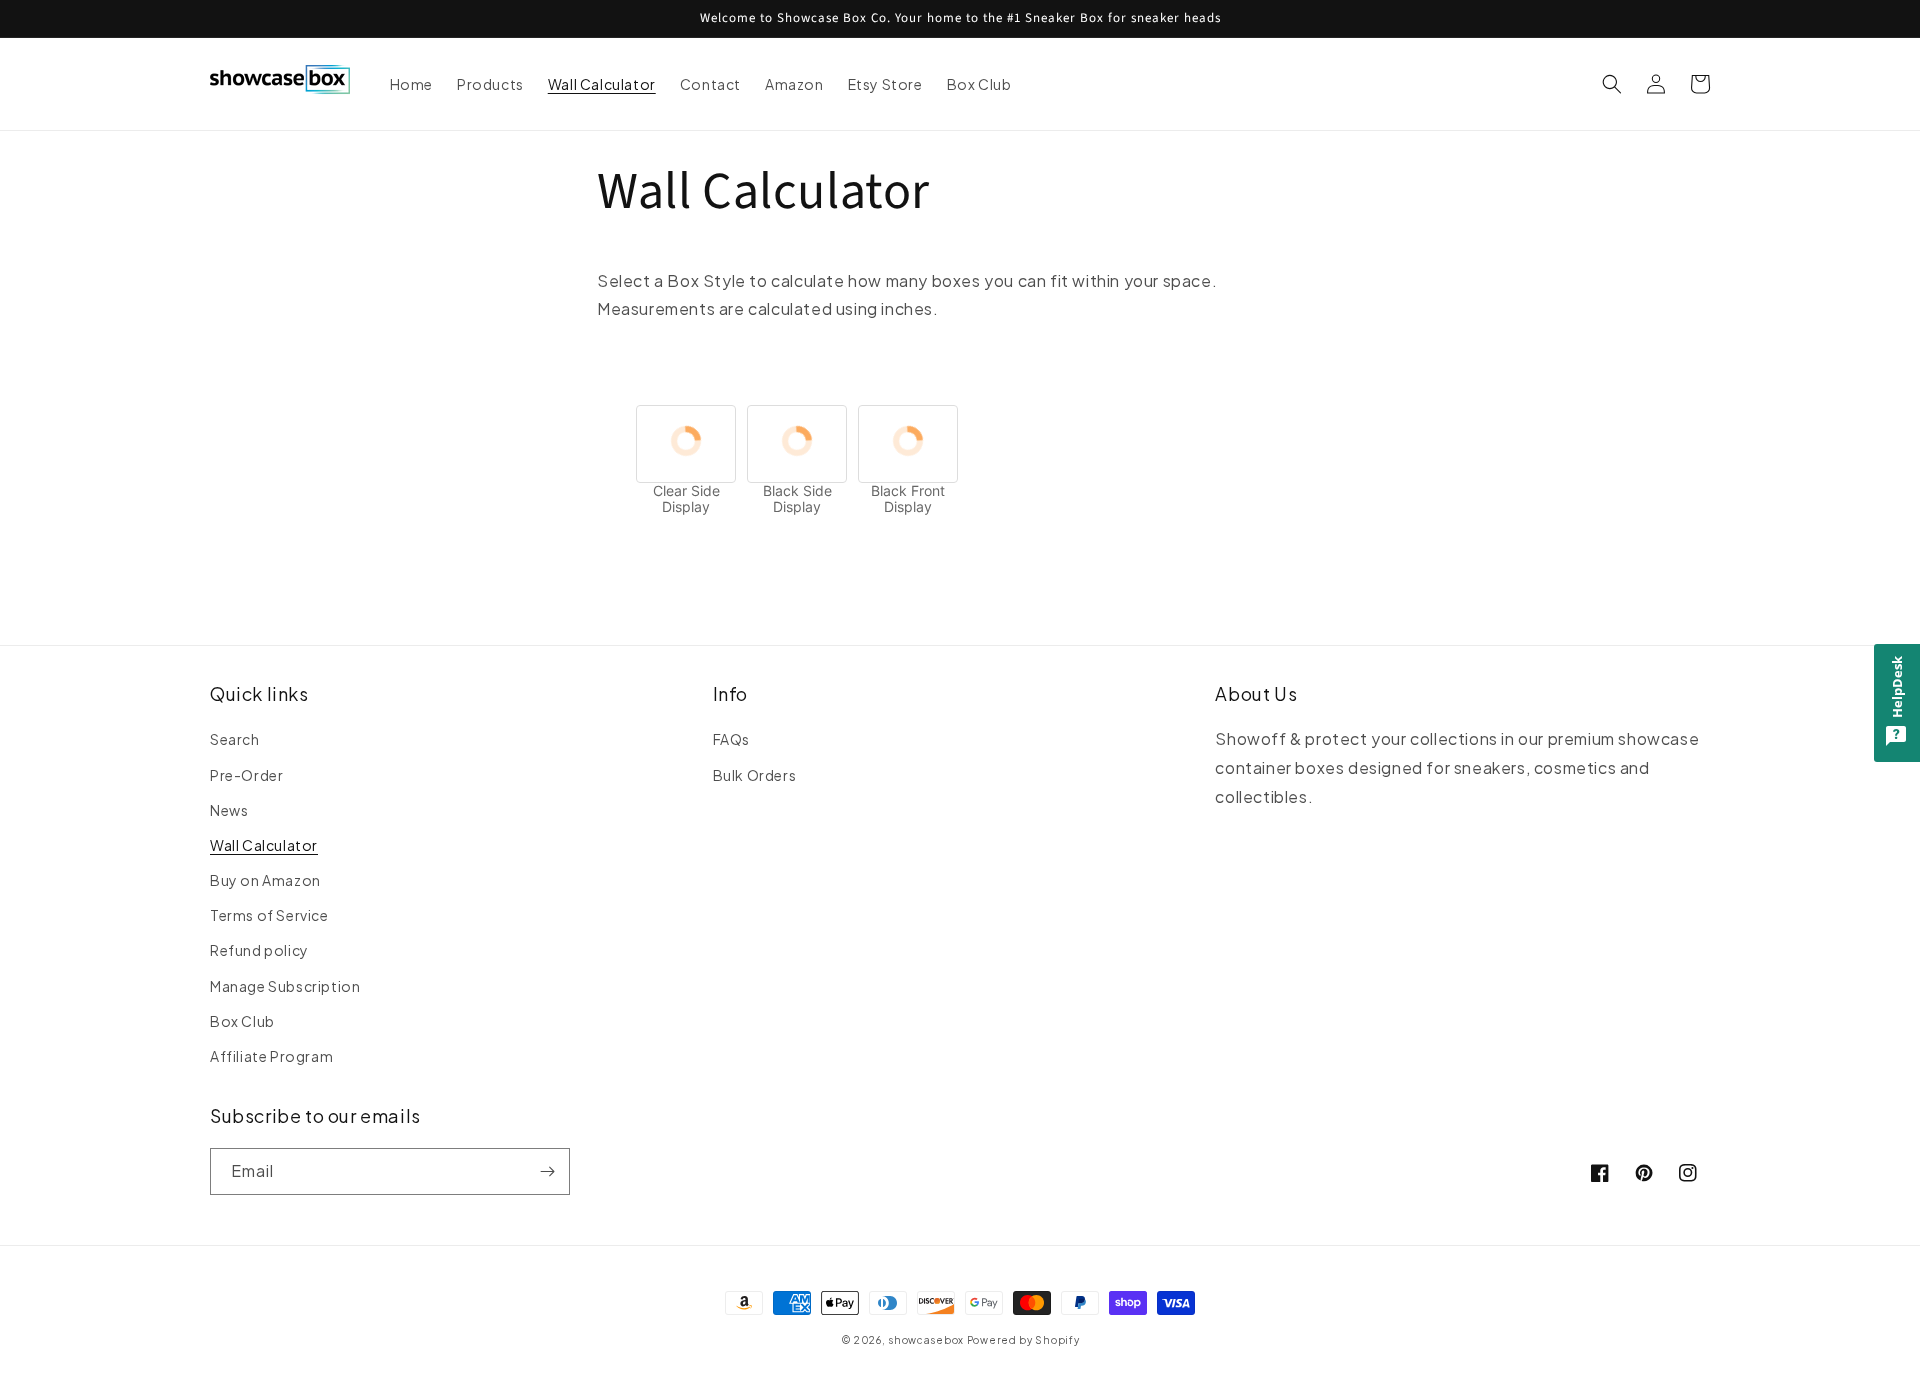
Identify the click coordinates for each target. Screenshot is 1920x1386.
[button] (1612, 84)
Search (235, 739)
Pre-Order (246, 775)
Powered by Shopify (1023, 1340)
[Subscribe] (547, 1171)
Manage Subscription (285, 986)
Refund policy (259, 950)
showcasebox (926, 1340)
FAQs (731, 739)
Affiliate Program (271, 1056)
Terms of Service (269, 915)
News (229, 810)
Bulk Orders (755, 775)
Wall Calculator (264, 845)
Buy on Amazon (265, 880)
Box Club (242, 1021)
